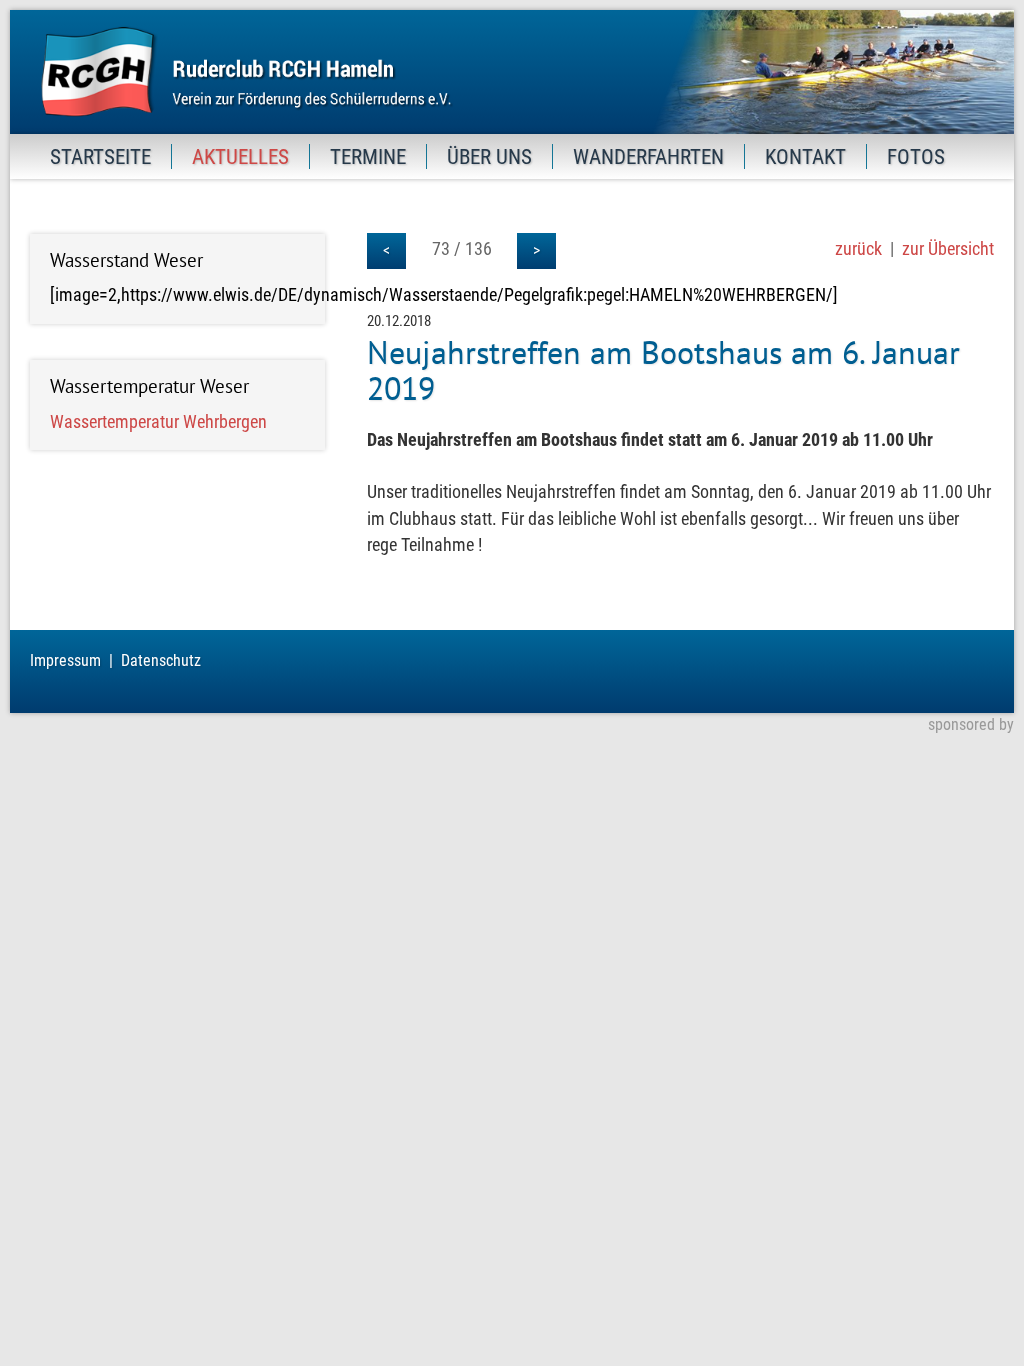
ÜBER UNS (489, 156)
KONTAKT (805, 156)
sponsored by (971, 724)
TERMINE (368, 156)
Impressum (65, 660)
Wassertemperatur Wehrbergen (158, 422)
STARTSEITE (100, 156)
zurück (858, 249)
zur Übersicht (948, 249)
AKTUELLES (240, 156)
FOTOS (916, 156)
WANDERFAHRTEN (648, 156)
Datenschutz (161, 660)
